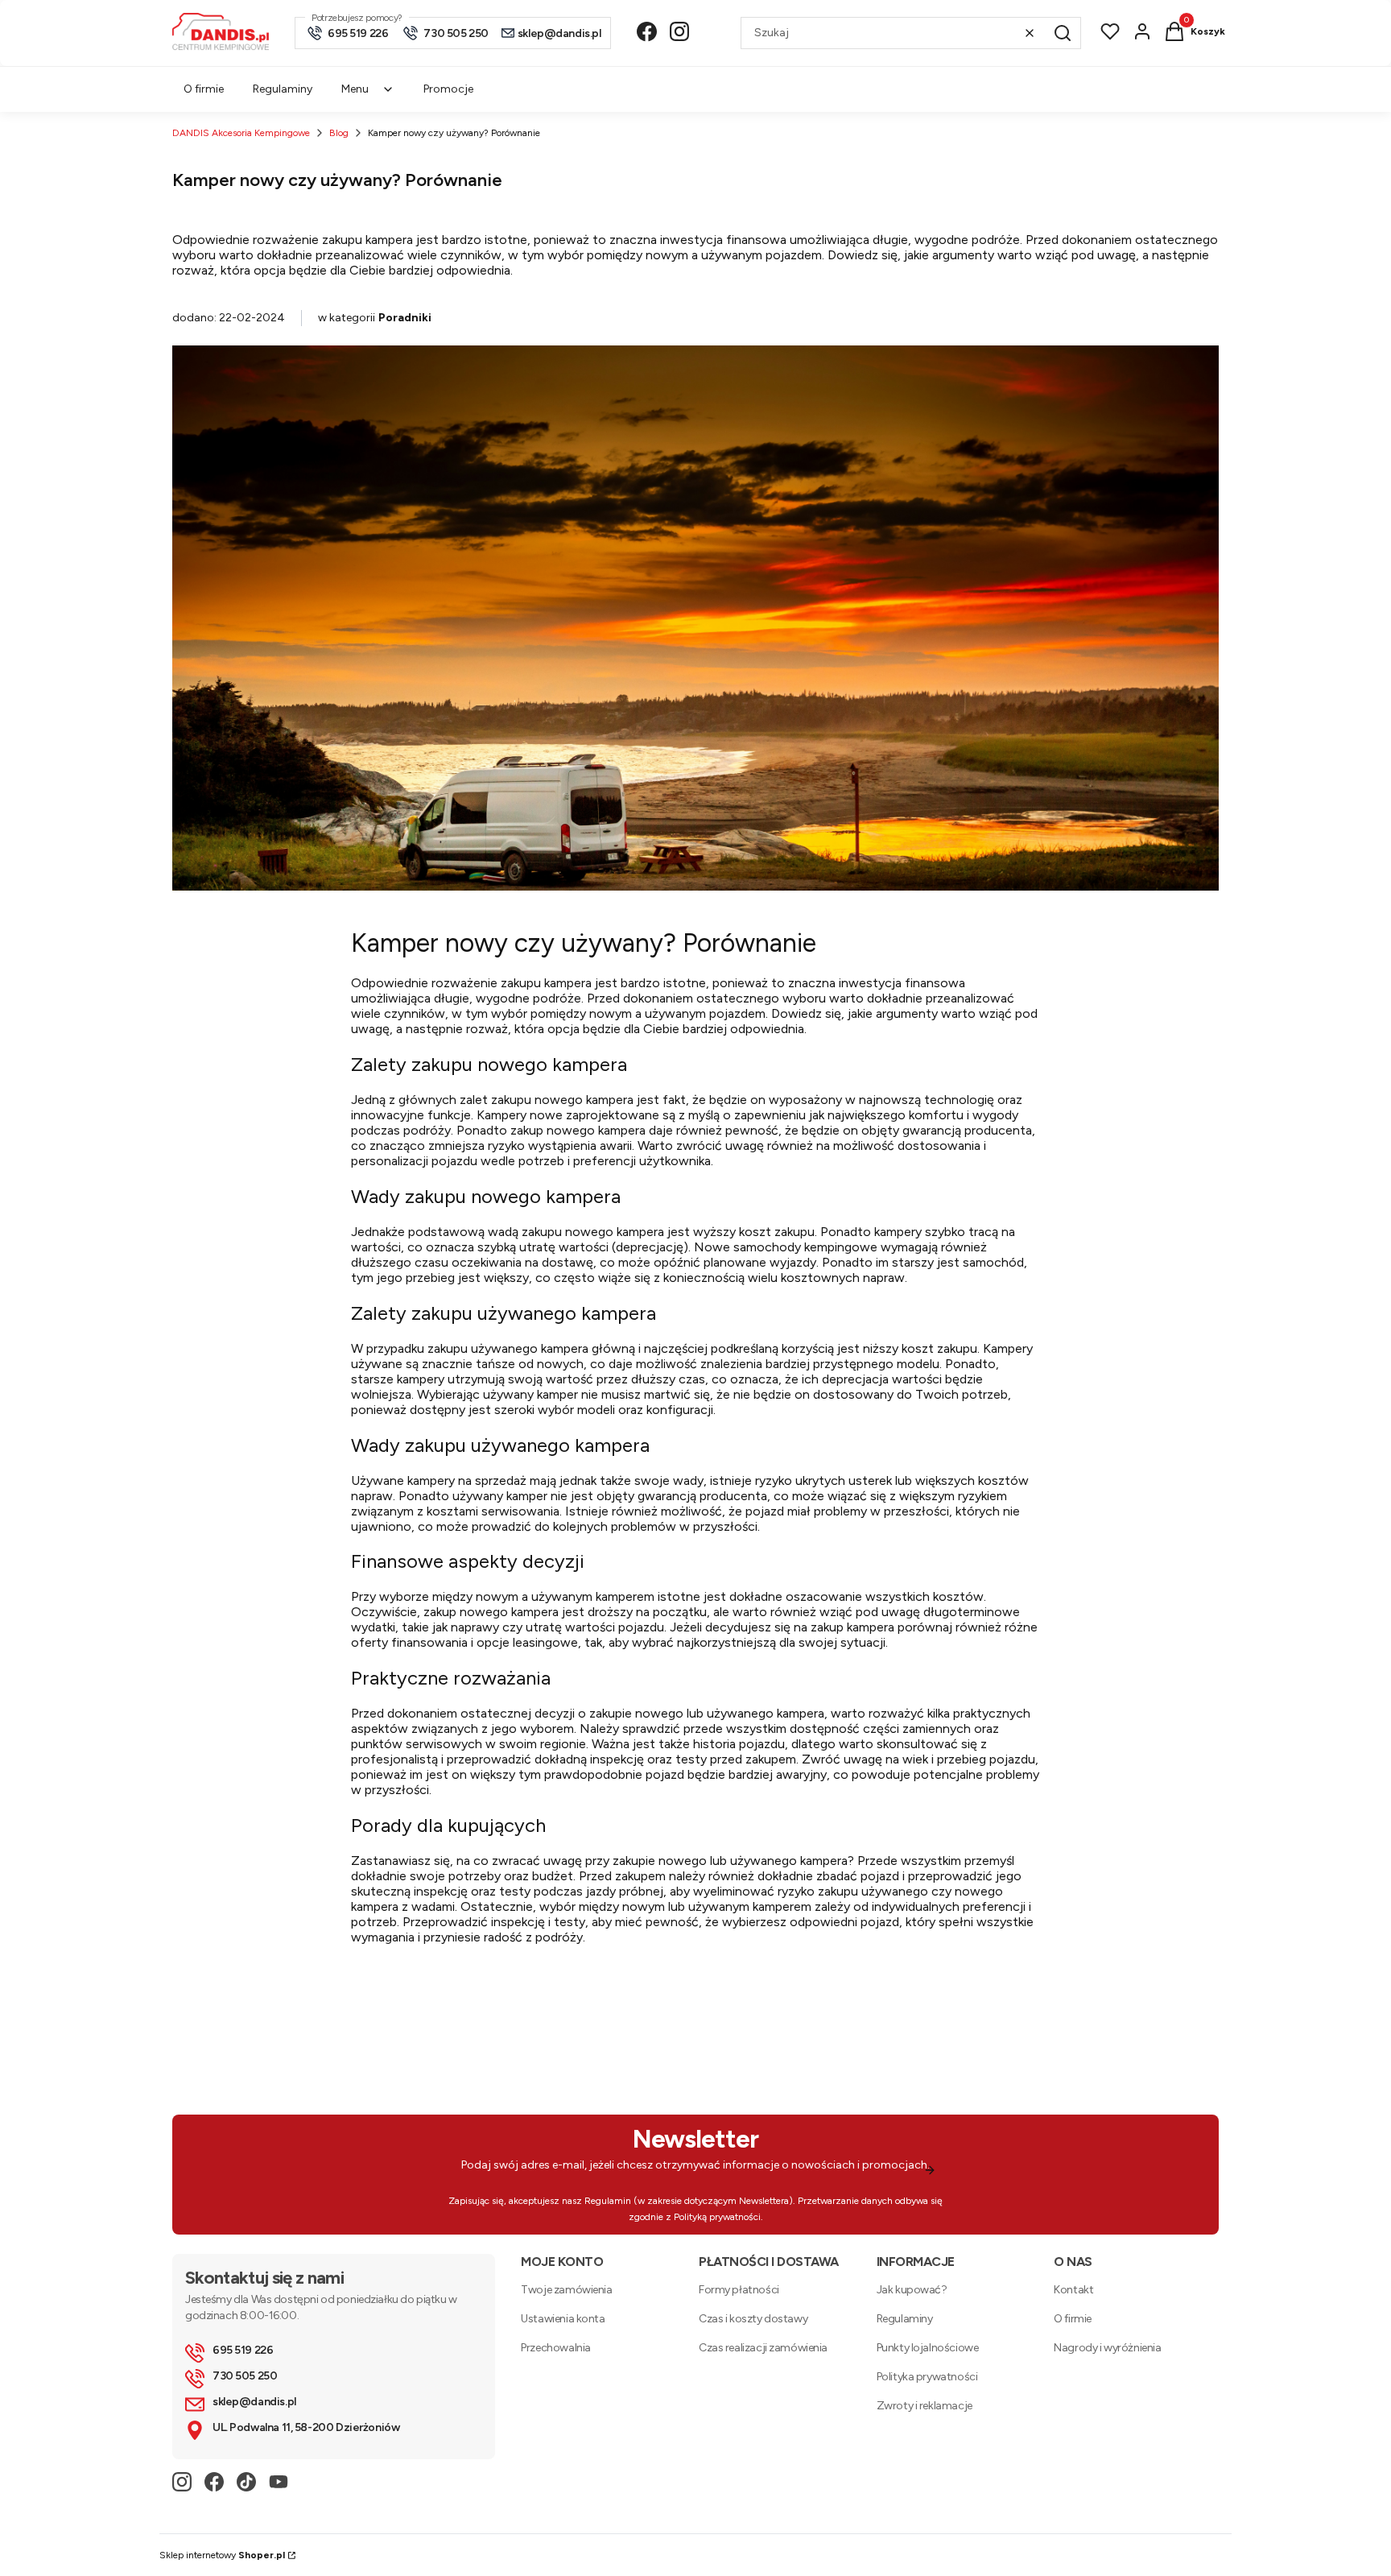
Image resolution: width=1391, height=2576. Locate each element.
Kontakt (1073, 2290)
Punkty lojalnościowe (928, 2348)
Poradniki (405, 318)
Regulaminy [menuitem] (283, 89)
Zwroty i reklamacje (925, 2406)
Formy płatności (739, 2290)
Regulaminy (905, 2319)
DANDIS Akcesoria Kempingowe (241, 133)
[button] (1063, 33)
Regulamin (608, 2201)
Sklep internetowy (222, 2555)
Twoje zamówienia (566, 2290)
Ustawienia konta (563, 2319)
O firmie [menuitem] (204, 89)
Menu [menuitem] (355, 89)
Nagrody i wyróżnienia (1107, 2348)
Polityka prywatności (927, 2377)
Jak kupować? (912, 2290)
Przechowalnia (556, 2348)
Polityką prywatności (717, 2217)
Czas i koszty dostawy (753, 2319)
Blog (339, 133)
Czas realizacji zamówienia (763, 2348)
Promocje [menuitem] (448, 89)
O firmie (1073, 2319)
